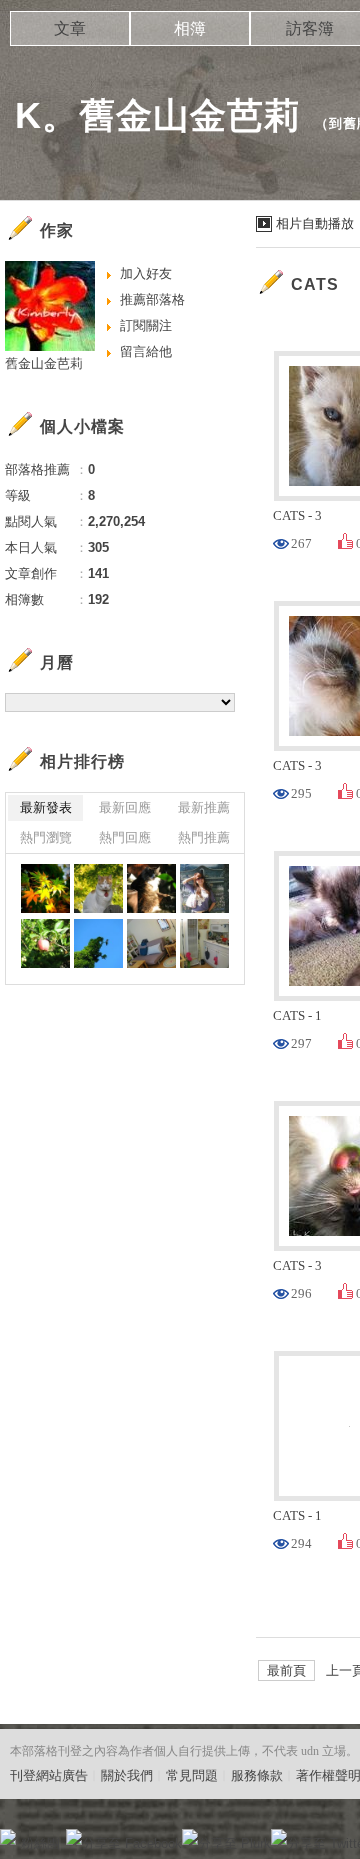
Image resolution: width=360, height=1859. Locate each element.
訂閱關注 (146, 325)
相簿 (190, 28)
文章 (70, 28)
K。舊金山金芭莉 (158, 115)
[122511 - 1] (151, 888)
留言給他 (146, 351)
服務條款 (257, 1775)
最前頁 (286, 1670)
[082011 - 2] (45, 943)
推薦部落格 (152, 299)
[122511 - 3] (45, 888)
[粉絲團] (8, 1837)
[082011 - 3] (204, 888)
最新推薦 (204, 807)
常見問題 (192, 1775)
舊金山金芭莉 (44, 363)
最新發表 (46, 807)
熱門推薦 (204, 837)
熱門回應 (125, 837)
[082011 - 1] (98, 943)
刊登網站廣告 (49, 1775)
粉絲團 (40, 1843)
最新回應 (125, 807)
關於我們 (127, 1775)
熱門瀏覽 (46, 837)
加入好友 (146, 273)
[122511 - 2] (98, 888)
